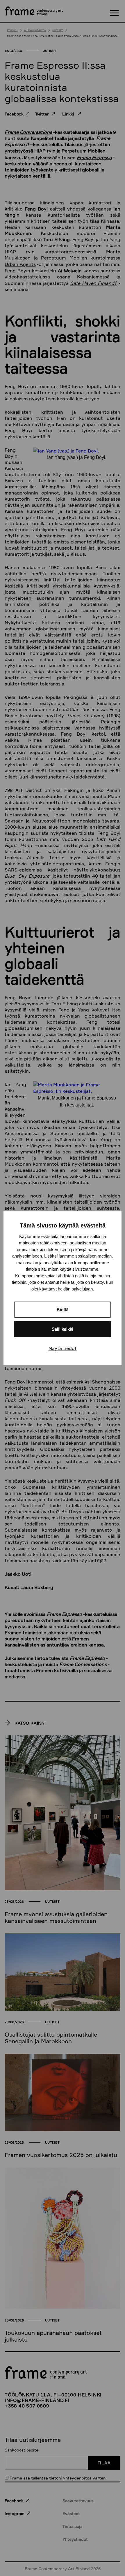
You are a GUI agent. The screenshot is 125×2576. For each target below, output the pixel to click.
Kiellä (63, 1310)
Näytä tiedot (63, 1348)
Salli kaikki (63, 1329)
